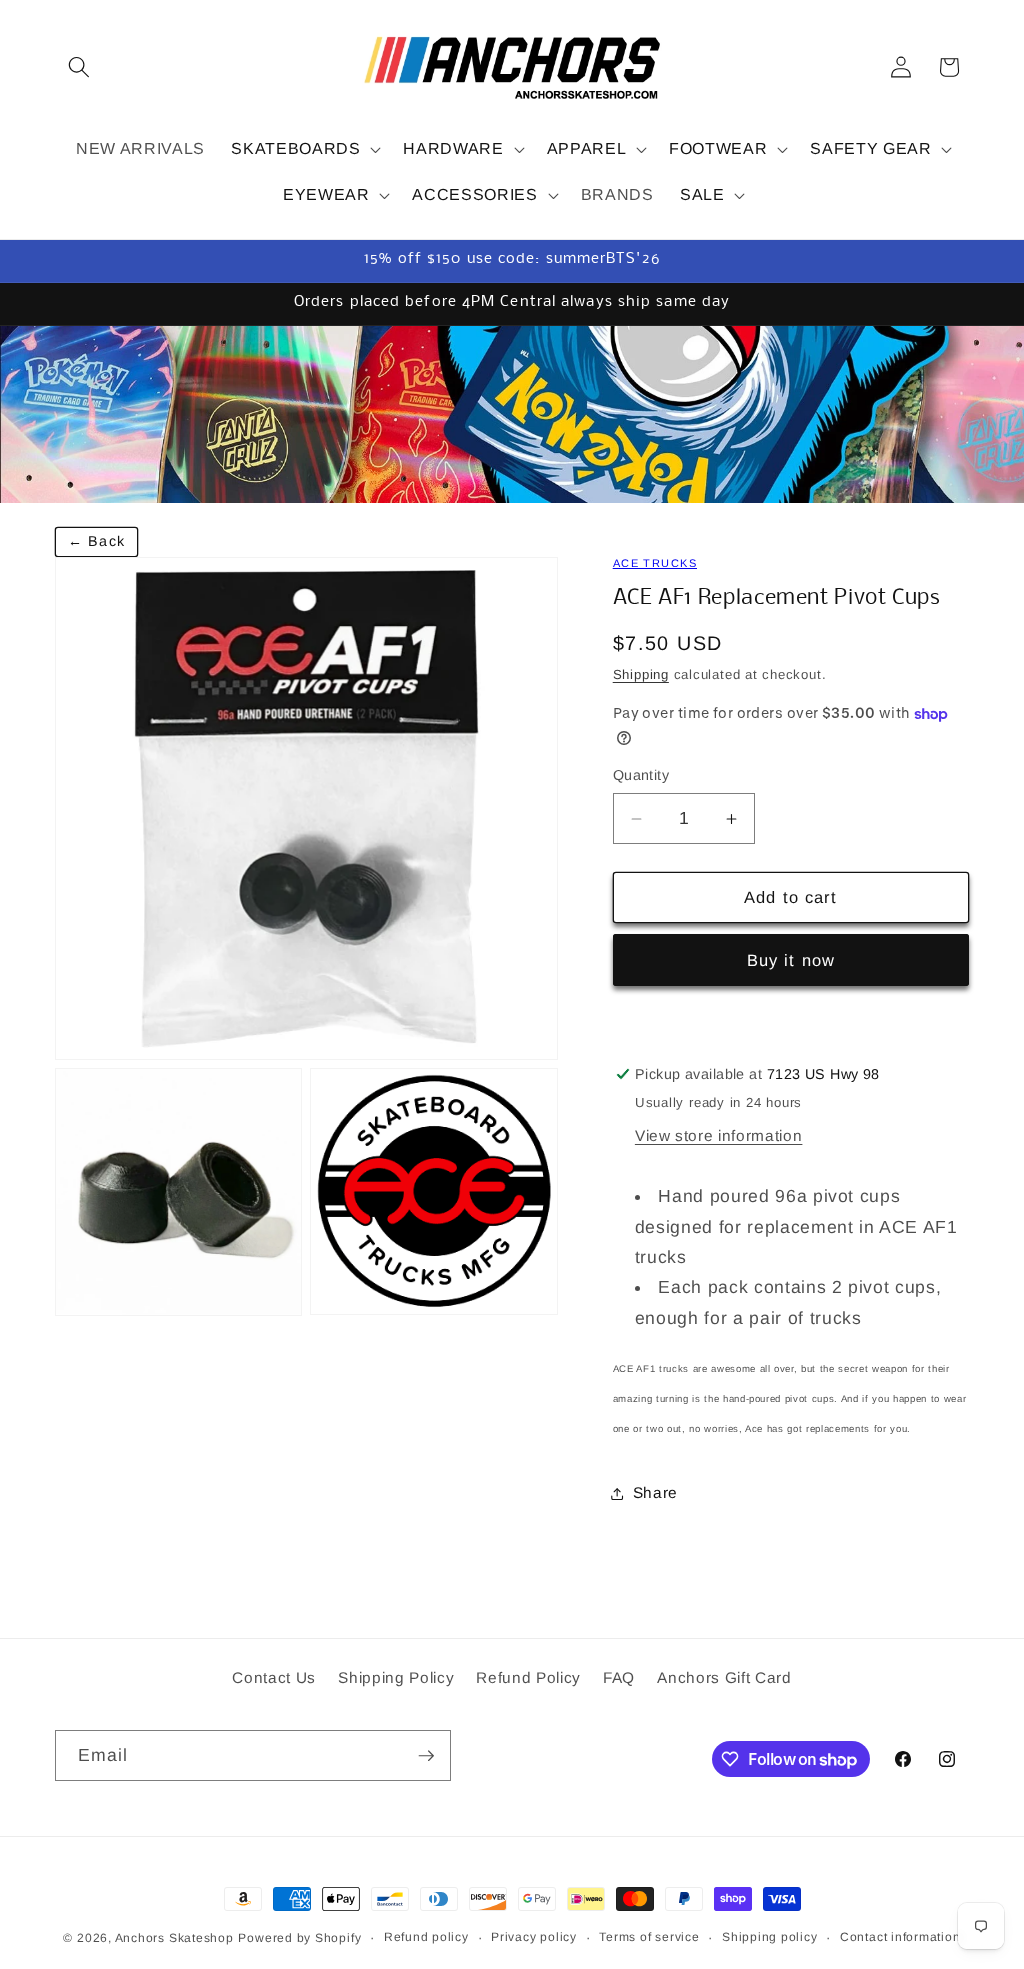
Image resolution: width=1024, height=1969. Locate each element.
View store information (719, 1135)
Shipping (641, 674)
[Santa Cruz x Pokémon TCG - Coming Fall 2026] (512, 414)
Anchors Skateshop (174, 1938)
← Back (96, 541)
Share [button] (655, 1492)
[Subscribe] (426, 1756)
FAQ (619, 1677)
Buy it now (791, 960)
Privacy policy (534, 1937)
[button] (79, 67)
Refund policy (426, 1937)
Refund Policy (528, 1677)
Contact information (900, 1937)
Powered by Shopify (299, 1938)
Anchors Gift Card (724, 1677)
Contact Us (274, 1677)
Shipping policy (770, 1937)
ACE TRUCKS (655, 563)
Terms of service (649, 1937)
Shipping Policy (396, 1677)
